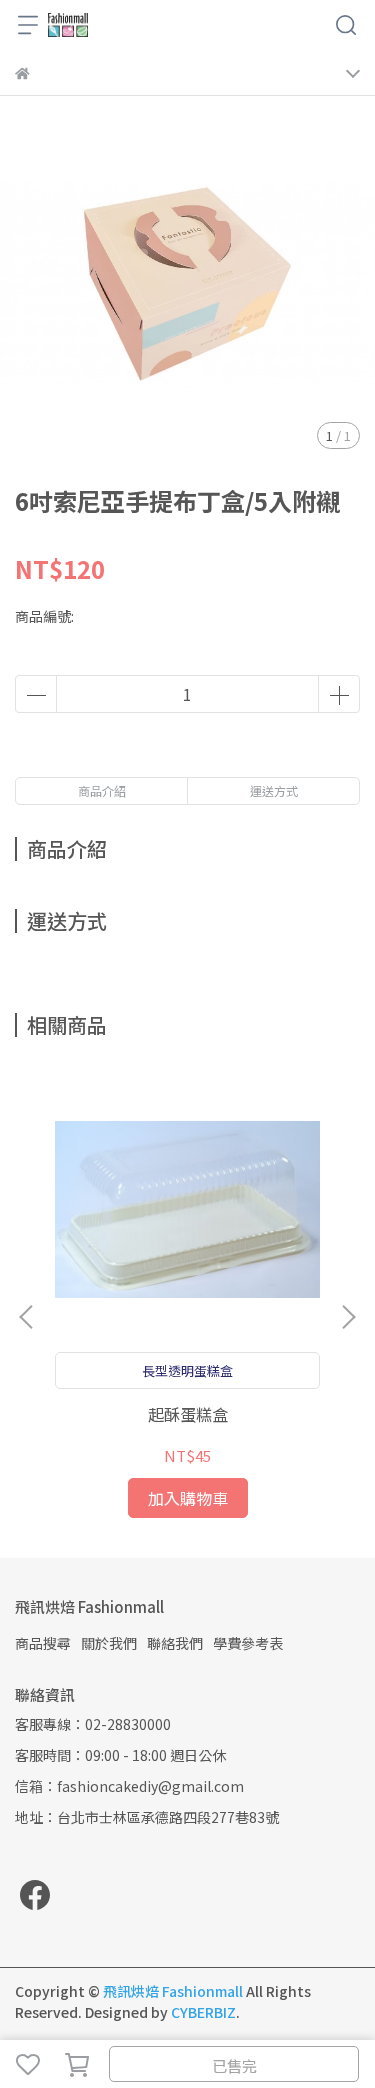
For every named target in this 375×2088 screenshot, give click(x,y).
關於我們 (109, 1643)
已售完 (234, 2065)
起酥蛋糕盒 (188, 1414)
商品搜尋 (43, 1643)
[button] (348, 1317)
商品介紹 (102, 790)
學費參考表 (248, 1643)
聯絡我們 (175, 1643)
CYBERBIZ (203, 2012)
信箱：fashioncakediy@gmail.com (129, 1786)
